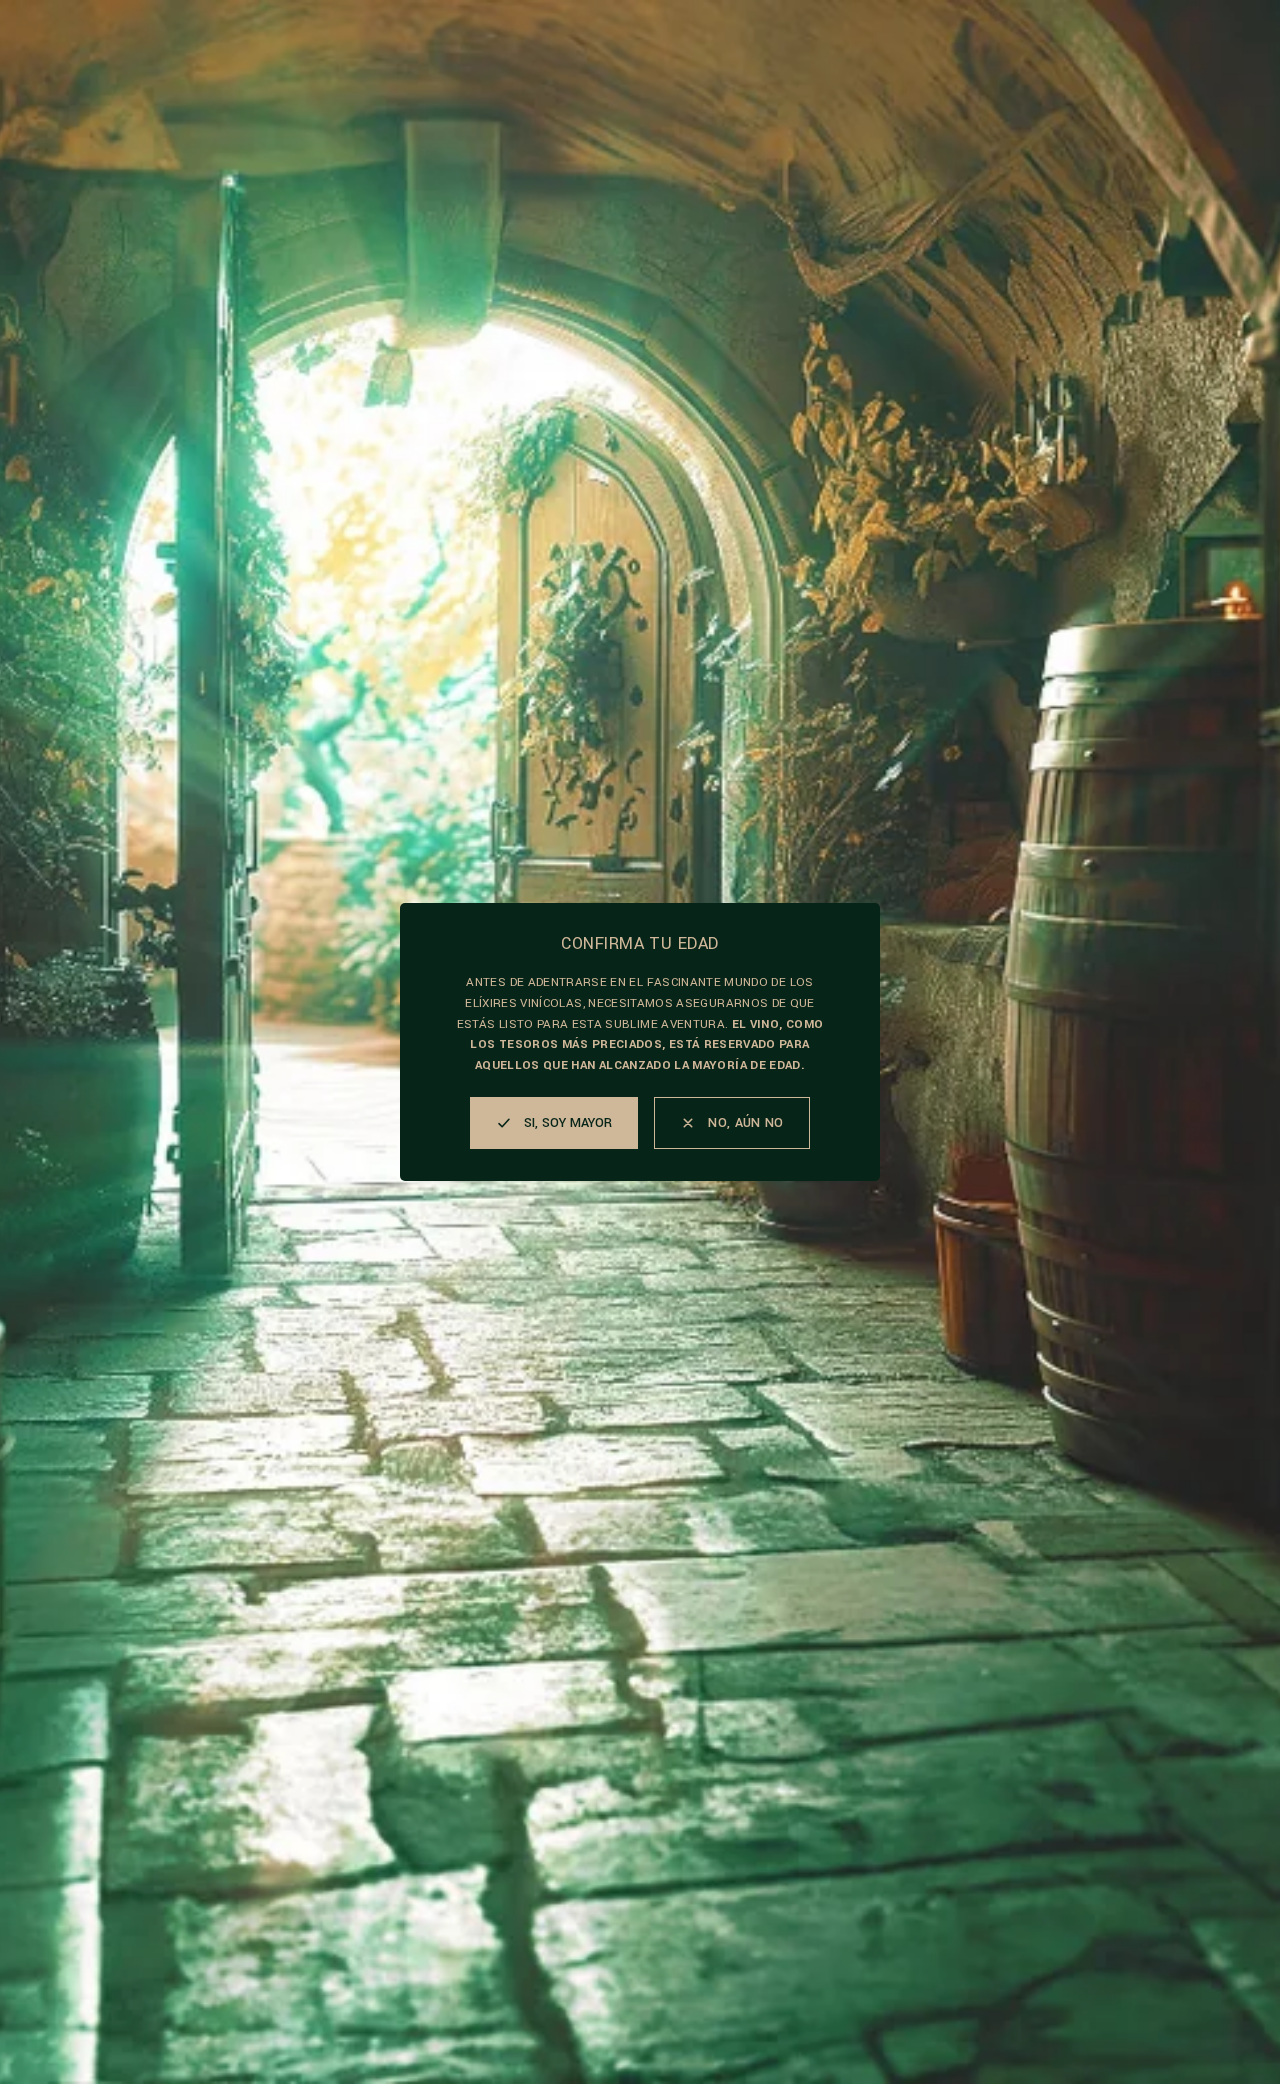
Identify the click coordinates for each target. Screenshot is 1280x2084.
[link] (732, 1123)
